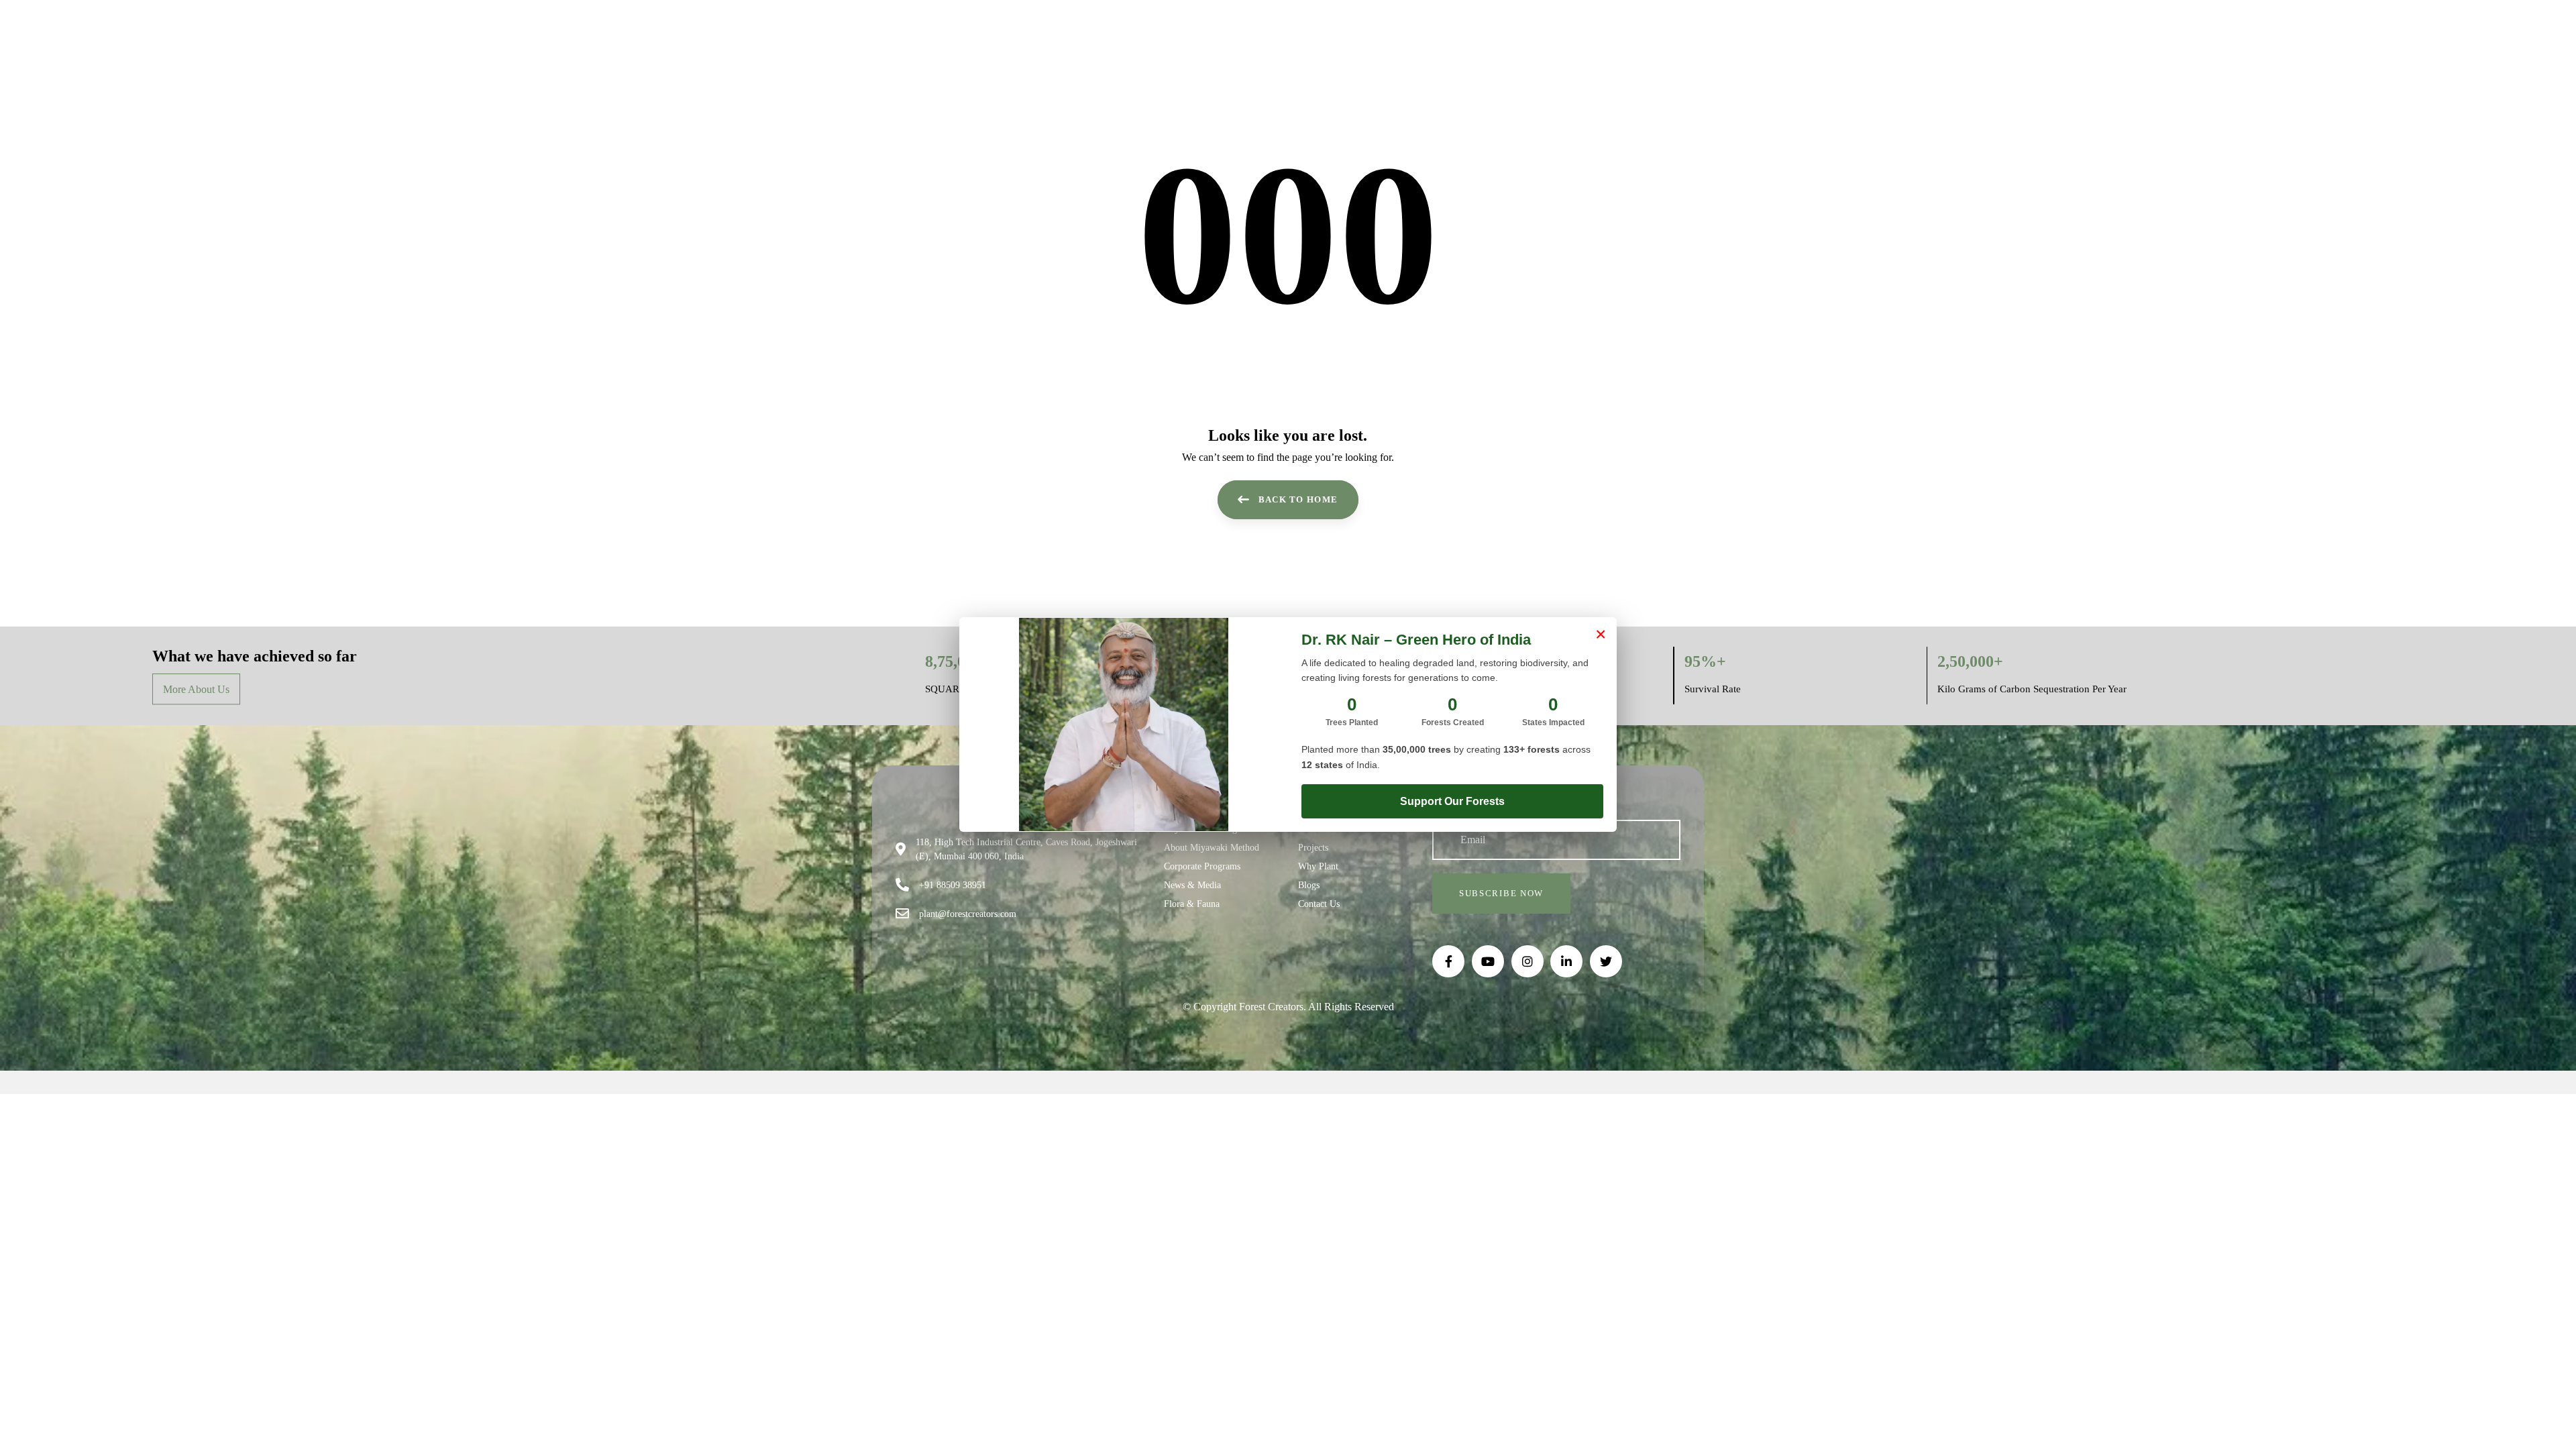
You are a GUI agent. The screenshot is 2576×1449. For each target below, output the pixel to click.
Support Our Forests (1452, 801)
